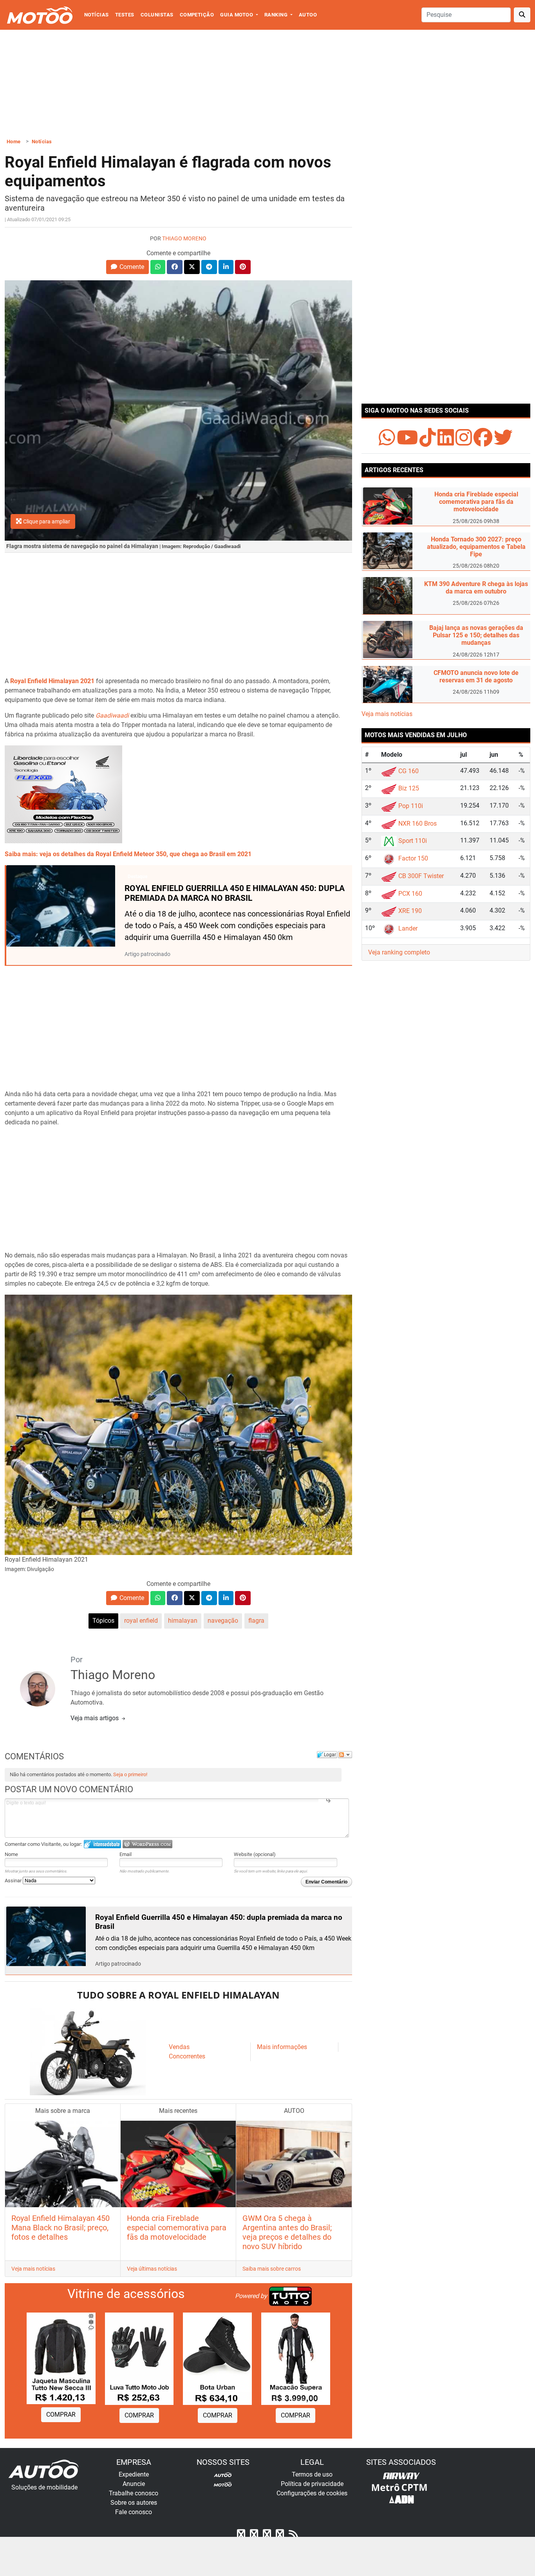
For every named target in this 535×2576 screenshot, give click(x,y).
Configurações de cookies (312, 2493)
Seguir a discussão (345, 1755)
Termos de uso (312, 2474)
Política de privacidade (312, 2484)
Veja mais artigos (95, 1718)
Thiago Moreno (184, 239)
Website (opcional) (255, 1854)
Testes (125, 15)
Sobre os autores (134, 2503)
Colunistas (157, 15)
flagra (256, 1621)
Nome (11, 1854)
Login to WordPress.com (147, 1844)
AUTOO (308, 15)
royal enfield (141, 1621)
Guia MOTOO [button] (237, 15)
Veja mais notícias (33, 2269)
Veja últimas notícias (152, 2269)
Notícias (97, 15)
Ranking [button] (277, 15)
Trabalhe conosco (134, 2493)
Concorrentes (187, 2056)
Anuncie (134, 2484)
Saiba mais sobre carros (272, 2269)
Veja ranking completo (399, 952)
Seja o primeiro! (130, 1774)
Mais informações (282, 2047)
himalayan (183, 1621)
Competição (197, 15)
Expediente (134, 2474)
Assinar (14, 1881)
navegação (223, 1621)
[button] (127, 267)
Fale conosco (134, 2512)
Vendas (179, 2047)
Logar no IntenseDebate (102, 1844)
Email (126, 1854)
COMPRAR (61, 2415)
